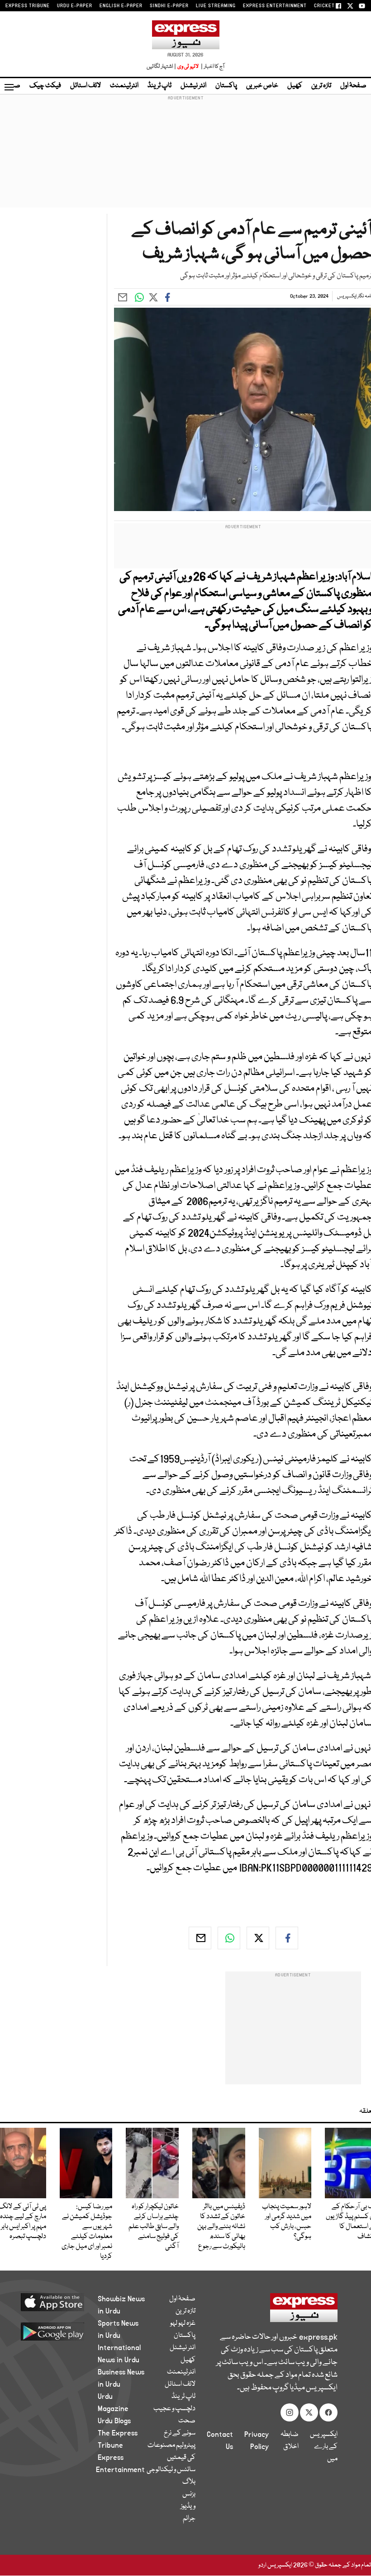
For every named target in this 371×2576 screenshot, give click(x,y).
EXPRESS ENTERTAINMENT (275, 6)
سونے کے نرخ (180, 2433)
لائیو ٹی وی (188, 67)
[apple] (59, 2302)
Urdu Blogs (114, 2421)
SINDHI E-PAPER (169, 6)
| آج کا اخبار (212, 67)
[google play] (59, 2331)
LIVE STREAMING (216, 6)
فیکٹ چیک (45, 86)
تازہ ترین (321, 86)
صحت (187, 2421)
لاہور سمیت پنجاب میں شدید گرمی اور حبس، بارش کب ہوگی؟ (287, 2222)
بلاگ (189, 2482)
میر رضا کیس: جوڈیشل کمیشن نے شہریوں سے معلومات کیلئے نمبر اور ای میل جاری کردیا (87, 2232)
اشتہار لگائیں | (162, 67)
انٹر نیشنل (193, 86)
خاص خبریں (262, 86)
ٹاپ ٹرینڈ (159, 86)
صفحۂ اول (353, 86)
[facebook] (287, 1938)
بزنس (189, 2494)
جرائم (189, 2519)
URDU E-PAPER (75, 6)
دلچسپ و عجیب (174, 2409)
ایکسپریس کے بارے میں (324, 2447)
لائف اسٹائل (86, 86)
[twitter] (258, 1938)
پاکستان (226, 86)
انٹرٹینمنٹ (124, 86)
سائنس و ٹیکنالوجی (171, 2470)
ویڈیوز (188, 2506)
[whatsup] (229, 1938)
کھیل (295, 86)
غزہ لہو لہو (183, 2323)
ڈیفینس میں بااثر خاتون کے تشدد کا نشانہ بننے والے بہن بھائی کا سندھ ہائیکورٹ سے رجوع (221, 2227)
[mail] (200, 1938)
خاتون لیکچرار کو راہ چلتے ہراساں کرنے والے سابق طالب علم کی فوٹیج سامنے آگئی (154, 2227)
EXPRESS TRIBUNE (28, 6)
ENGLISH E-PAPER (121, 6)
